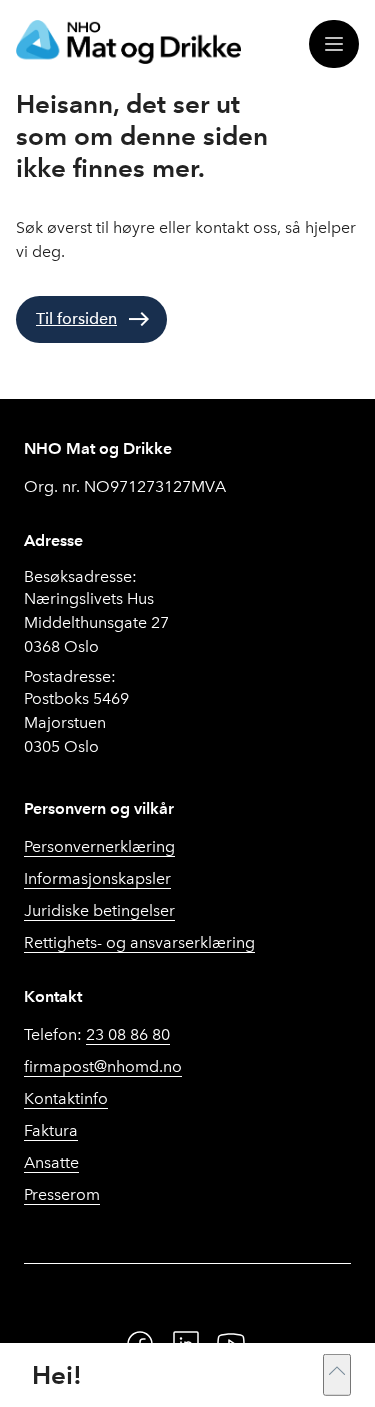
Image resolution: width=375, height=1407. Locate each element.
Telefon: (97, 1034)
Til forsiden (76, 318)
